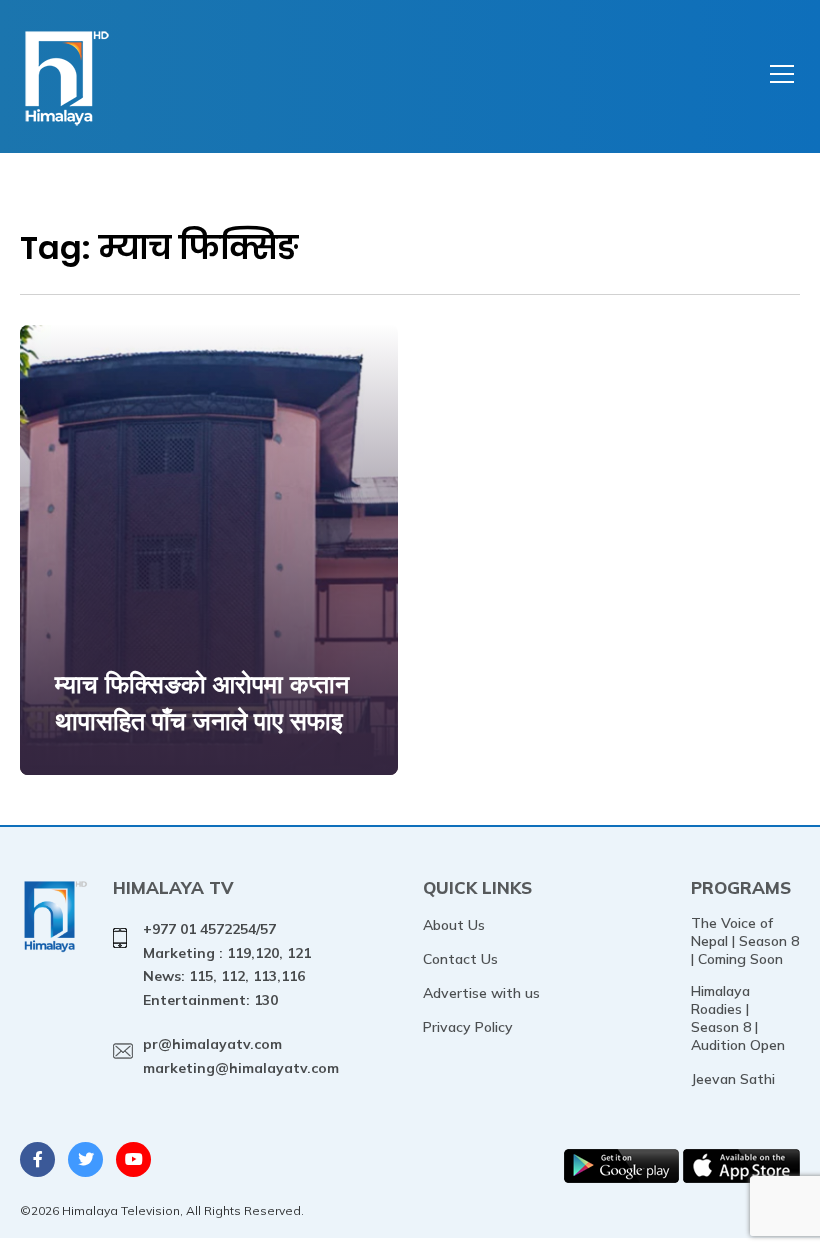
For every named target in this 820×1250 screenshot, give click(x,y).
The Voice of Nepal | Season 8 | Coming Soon (745, 941)
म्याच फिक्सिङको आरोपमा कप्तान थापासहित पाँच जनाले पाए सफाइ (202, 702)
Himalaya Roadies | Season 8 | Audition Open (738, 1018)
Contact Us (460, 959)
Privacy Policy (468, 1027)
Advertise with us (481, 993)
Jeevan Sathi (733, 1079)
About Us (454, 925)
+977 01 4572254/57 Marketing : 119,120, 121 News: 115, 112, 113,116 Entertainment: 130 (227, 964)
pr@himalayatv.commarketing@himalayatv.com (241, 1056)
